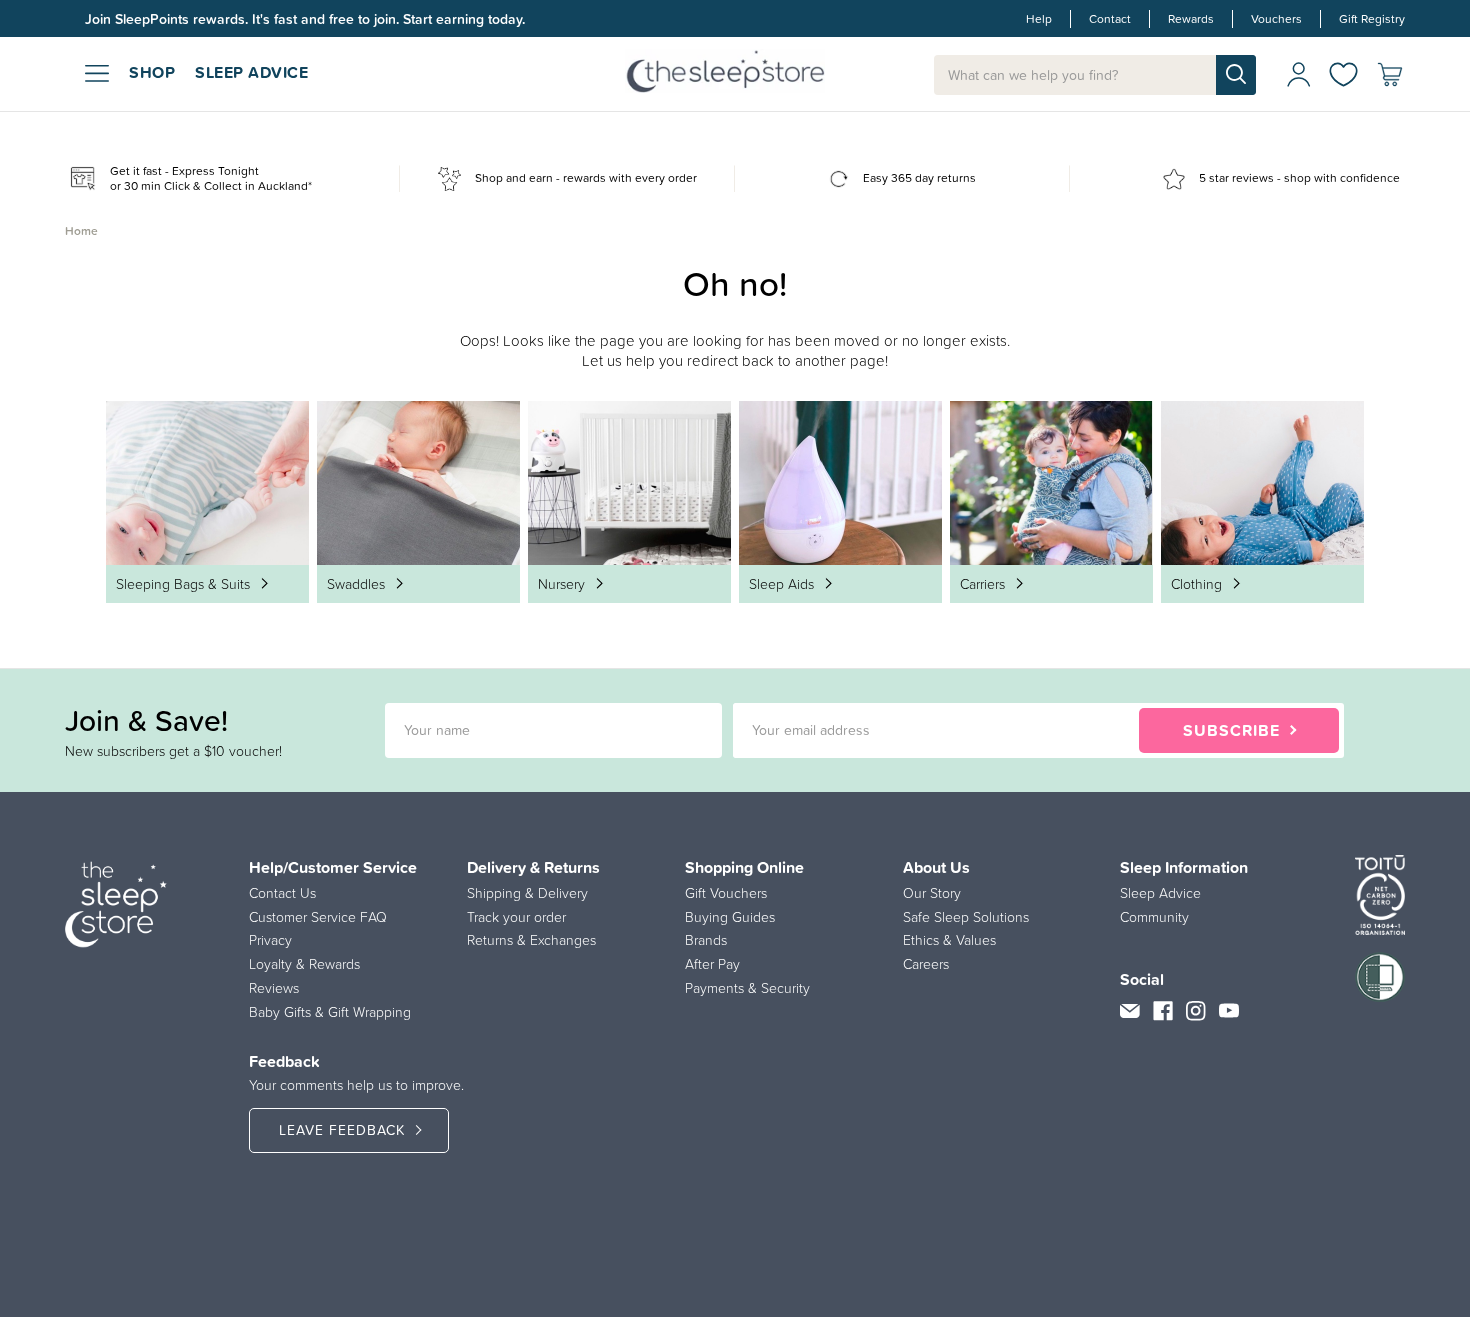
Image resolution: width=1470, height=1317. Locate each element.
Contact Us (282, 893)
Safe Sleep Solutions (966, 917)
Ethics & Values (949, 940)
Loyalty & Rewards (304, 964)
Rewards (1191, 19)
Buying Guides (730, 917)
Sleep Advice (1160, 893)
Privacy (270, 940)
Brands (706, 940)
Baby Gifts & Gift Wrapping (330, 1012)
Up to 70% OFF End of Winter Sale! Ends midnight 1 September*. (285, 19)
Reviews (274, 988)
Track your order (516, 917)
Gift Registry (1372, 19)
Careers (926, 964)
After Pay (712, 964)
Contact (1110, 19)
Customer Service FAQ (318, 917)
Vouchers (1276, 19)
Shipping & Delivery (527, 893)
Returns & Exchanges (531, 940)
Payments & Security (747, 988)
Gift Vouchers (726, 893)
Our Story (932, 893)
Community (1154, 917)
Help (1039, 19)
